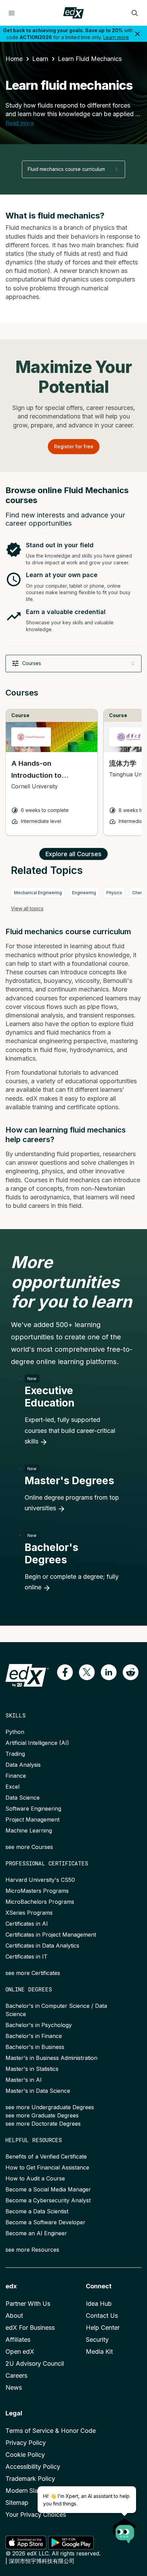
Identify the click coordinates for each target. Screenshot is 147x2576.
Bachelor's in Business (35, 2047)
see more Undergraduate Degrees (50, 2107)
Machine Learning (29, 1830)
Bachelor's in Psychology (39, 2025)
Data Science (23, 1798)
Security (97, 2340)
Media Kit (99, 2352)
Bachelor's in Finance (34, 2036)
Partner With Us (28, 2304)
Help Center (103, 2328)
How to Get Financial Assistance (47, 2167)
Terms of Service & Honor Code (51, 2431)
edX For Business (30, 2328)
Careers (16, 2375)
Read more (20, 123)
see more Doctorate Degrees (43, 2124)
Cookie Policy (25, 2455)
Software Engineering (33, 1809)
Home (14, 59)
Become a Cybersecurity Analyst (48, 2200)
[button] (65, 1672)
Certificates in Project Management (51, 1935)
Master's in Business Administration (51, 2058)
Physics (114, 893)
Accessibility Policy (33, 2467)
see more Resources (32, 2250)
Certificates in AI (27, 1924)
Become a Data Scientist (37, 2211)
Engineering (84, 893)
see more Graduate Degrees (42, 2115)
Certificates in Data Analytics (42, 1946)
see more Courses (29, 1847)
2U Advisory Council (35, 2364)
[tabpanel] (73, 768)
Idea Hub (99, 2304)
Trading (15, 1754)
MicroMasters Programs (37, 1891)
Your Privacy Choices (36, 2515)
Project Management (32, 1820)
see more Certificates (33, 1973)
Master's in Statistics (32, 2069)
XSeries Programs (29, 1913)
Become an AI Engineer (36, 2233)
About (14, 2316)
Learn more (116, 37)
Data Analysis (23, 1765)
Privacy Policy (26, 2443)
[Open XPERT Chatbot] (125, 2529)
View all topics (27, 908)
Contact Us (102, 2316)
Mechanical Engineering (38, 893)
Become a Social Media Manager (48, 2189)
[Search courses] (135, 13)
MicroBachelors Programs (40, 1902)
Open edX (20, 2352)
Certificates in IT (26, 1956)
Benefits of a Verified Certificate (46, 2156)
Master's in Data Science (38, 2091)
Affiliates (18, 2340)
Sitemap (17, 2503)
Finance (16, 1776)
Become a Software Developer (45, 2222)
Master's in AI (24, 2080)
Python (15, 1732)
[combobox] (73, 169)
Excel (12, 1787)
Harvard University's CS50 (40, 1880)
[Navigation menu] (12, 13)
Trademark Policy (30, 2479)
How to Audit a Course (35, 2178)
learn (40, 59)
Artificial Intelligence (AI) (37, 1743)
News (14, 2387)
